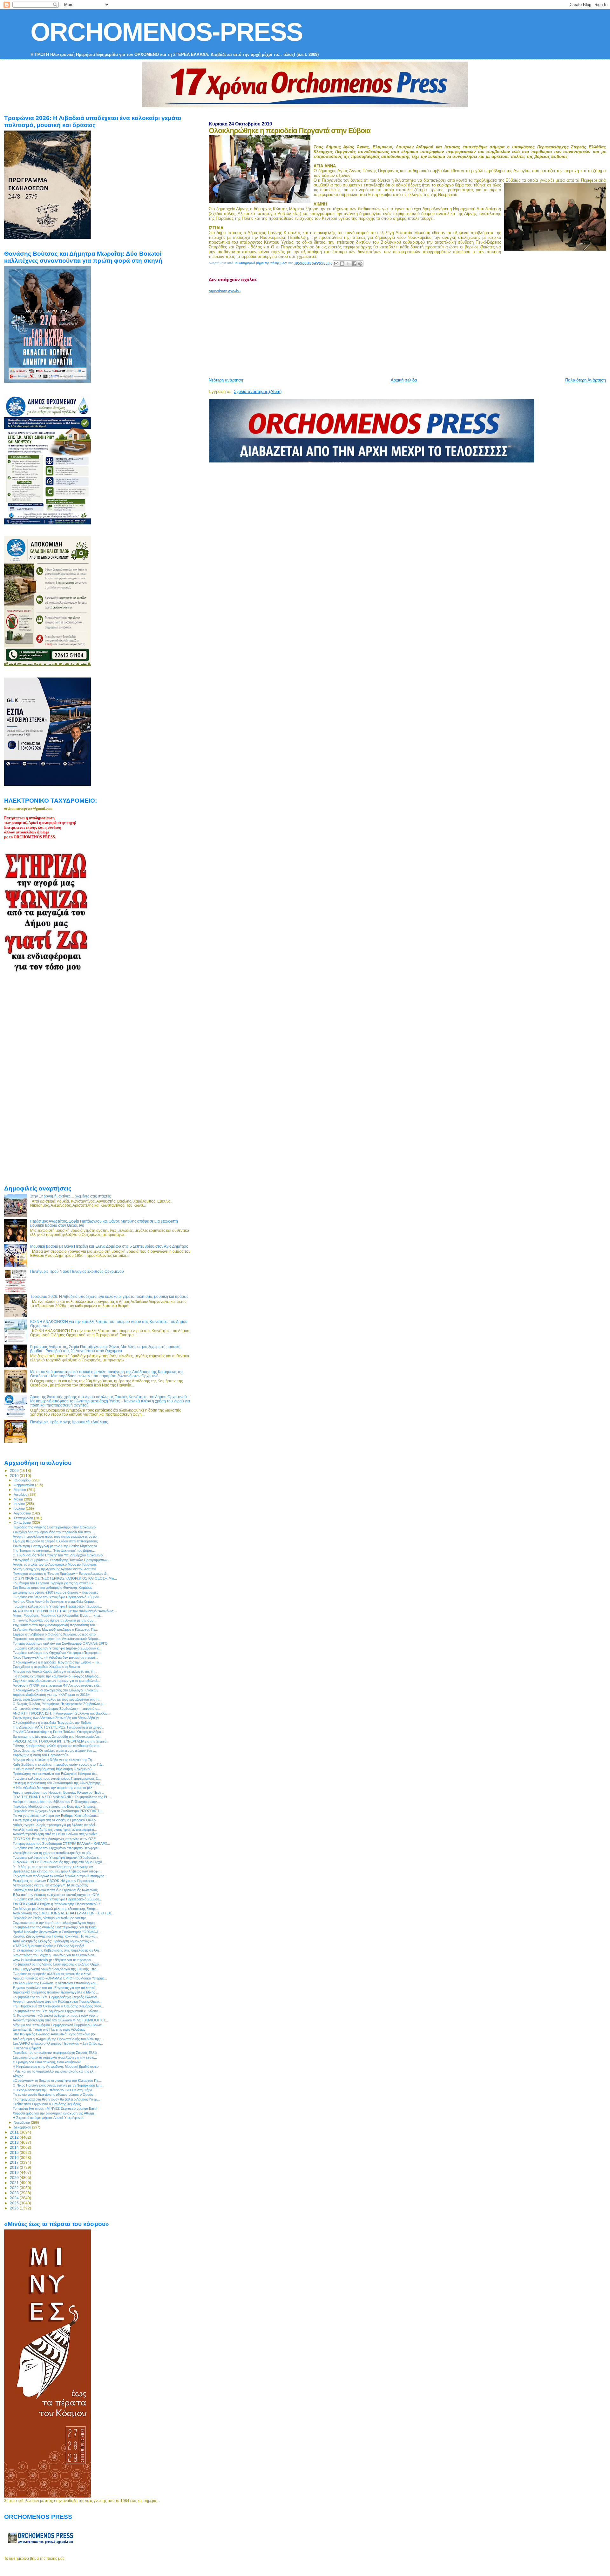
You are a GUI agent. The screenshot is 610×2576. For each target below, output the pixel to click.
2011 (15, 2132)
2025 (15, 2203)
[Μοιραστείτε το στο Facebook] (354, 264)
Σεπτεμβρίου (24, 1518)
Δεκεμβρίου (23, 2127)
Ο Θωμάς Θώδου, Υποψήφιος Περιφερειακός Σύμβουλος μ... (59, 1704)
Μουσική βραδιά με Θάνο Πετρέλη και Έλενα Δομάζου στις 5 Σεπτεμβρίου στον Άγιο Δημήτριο (109, 1246)
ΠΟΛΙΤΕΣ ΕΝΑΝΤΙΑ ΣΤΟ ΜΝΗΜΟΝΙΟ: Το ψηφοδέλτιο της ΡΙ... (61, 1797)
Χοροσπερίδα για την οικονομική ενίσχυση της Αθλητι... (55, 2113)
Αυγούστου (23, 1513)
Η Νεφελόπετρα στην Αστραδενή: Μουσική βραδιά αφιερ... (57, 2067)
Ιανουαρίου (23, 1480)
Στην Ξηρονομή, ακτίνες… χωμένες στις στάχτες (71, 1196)
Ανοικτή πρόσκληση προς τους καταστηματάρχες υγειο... (56, 1536)
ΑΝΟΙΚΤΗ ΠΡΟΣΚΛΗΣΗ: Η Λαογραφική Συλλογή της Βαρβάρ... (61, 1713)
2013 (15, 2142)
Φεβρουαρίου (24, 1485)
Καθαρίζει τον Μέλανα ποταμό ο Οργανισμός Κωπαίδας (55, 1890)
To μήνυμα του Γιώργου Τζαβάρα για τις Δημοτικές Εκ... (54, 1583)
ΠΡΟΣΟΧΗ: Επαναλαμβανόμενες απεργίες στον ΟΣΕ (54, 1839)
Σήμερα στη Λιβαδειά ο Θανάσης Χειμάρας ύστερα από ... (56, 1634)
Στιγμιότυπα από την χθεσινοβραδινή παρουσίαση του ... (56, 1625)
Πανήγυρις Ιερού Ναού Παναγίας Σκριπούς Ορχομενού (77, 1271)
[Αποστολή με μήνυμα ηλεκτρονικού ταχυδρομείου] (336, 264)
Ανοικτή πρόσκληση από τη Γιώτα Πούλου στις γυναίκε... (56, 1834)
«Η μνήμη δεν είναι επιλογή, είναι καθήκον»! (47, 2062)
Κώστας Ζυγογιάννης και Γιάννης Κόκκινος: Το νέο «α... (55, 1936)
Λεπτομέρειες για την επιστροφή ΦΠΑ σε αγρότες (50, 1885)
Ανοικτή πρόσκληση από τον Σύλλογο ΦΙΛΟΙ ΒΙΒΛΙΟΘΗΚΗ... (60, 2020)
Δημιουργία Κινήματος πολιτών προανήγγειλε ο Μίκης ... (56, 1992)
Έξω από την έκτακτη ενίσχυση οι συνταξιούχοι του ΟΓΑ (56, 1895)
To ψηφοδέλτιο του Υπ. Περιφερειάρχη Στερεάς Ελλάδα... (56, 1997)
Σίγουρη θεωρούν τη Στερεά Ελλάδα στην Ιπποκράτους (55, 1541)
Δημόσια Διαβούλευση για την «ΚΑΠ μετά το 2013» (51, 1695)
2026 (15, 2208)
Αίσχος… (20, 2076)
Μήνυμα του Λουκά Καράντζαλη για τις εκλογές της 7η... (55, 1671)
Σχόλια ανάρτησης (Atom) (258, 391)
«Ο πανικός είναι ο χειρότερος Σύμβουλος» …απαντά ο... (56, 1709)
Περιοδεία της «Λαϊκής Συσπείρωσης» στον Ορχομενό (54, 1527)
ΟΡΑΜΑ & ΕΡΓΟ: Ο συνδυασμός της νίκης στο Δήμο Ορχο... (59, 1862)
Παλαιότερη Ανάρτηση (586, 380)
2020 (15, 2178)
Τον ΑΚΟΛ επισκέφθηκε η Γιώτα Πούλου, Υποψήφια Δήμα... (58, 1732)
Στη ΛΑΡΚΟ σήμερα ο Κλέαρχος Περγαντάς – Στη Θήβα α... (58, 2043)
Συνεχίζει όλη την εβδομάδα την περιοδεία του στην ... (54, 1532)
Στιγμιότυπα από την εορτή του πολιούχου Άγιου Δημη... (55, 1923)
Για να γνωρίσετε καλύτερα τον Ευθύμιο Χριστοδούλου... (56, 1816)
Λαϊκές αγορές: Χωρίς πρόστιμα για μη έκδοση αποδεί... (55, 1825)
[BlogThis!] (342, 264)
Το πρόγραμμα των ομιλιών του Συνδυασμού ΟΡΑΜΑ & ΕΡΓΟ (60, 1643)
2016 (15, 2158)
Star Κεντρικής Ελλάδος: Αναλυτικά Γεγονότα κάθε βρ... (55, 2034)
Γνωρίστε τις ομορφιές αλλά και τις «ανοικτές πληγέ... (53, 1974)
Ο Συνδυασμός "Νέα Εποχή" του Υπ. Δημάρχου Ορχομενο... (59, 1555)
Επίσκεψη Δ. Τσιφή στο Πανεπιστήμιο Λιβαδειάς (49, 2029)
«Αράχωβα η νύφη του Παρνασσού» (41, 1755)
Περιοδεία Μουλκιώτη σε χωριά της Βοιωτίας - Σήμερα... (55, 1806)
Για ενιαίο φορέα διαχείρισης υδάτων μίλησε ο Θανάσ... (54, 2094)
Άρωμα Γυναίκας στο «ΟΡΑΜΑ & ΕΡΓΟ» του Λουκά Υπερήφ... (60, 1978)
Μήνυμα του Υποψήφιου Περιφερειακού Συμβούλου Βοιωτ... (58, 2025)
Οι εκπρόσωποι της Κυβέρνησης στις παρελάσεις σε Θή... (57, 1950)
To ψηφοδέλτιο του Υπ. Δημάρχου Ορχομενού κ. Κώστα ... (57, 2011)
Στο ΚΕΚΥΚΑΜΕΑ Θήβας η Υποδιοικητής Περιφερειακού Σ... (58, 1904)
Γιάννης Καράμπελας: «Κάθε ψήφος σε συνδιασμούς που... (58, 1746)
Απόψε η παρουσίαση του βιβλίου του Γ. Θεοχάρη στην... (56, 1802)
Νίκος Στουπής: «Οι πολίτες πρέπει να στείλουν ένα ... (54, 1750)
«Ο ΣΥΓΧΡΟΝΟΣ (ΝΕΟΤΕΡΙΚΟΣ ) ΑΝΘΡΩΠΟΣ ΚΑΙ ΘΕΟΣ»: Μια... (65, 1578)
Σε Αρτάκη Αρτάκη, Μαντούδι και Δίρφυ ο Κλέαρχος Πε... (55, 1629)
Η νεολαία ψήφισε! (27, 2048)
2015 (15, 2152)
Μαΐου (19, 1499)
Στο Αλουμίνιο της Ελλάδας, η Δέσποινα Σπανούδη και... (55, 1983)
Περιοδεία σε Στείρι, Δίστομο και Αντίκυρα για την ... (51, 1918)
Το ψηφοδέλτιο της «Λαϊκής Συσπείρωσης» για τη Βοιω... (56, 1927)
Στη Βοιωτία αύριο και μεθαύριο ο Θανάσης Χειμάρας (52, 1588)
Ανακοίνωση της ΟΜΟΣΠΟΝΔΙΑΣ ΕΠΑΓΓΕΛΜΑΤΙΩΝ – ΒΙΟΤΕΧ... (63, 1913)
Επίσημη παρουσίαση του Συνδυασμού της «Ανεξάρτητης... (58, 1783)
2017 (15, 2162)
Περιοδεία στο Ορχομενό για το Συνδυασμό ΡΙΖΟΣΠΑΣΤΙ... (58, 1811)
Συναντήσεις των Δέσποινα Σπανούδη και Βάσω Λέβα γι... (57, 1718)
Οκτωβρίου (23, 1522)
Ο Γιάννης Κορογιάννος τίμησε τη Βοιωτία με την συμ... (54, 1620)
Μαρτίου (20, 1490)
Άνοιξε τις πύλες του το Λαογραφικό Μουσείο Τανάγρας (55, 1564)
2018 (15, 2167)
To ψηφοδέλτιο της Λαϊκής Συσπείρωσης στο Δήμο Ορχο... (57, 1964)
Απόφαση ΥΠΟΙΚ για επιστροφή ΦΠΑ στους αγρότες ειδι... (57, 1685)
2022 (15, 2188)
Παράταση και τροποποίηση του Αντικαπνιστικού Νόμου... (57, 1639)
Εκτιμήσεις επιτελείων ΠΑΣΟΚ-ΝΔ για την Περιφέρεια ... (55, 1881)
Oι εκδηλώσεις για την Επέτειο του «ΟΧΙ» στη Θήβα (52, 2090)
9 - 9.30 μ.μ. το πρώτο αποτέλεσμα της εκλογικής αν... (54, 1867)
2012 (15, 2137)
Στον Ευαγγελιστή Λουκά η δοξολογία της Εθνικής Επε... (56, 1969)
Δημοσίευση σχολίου (225, 291)
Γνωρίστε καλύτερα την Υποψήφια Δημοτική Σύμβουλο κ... (57, 1858)
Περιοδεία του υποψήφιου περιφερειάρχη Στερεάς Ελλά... (56, 2053)
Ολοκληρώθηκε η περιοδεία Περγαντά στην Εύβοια (52, 1723)
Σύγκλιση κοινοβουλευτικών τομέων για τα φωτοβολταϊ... (56, 1681)
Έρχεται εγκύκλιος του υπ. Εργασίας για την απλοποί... (55, 1988)
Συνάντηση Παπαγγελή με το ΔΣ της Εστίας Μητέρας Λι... (56, 1546)
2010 (15, 1476)
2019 (15, 2172)
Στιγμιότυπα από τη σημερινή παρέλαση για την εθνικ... (55, 2057)
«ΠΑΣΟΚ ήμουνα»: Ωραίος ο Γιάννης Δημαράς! (48, 1946)
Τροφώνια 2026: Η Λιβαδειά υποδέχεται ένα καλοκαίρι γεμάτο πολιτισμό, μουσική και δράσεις (109, 1296)
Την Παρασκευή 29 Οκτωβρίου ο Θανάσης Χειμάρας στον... (58, 2006)
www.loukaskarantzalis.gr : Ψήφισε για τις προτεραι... (53, 1960)
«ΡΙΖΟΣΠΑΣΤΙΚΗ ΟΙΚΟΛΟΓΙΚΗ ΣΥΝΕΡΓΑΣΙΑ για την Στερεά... (61, 1741)
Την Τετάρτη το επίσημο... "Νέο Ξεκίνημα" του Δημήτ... (54, 1550)
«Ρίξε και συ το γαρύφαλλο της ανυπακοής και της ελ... (54, 2071)
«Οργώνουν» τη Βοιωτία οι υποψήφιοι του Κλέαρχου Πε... (57, 2080)
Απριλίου (21, 1494)
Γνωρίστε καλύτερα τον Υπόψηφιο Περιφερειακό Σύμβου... (57, 1899)
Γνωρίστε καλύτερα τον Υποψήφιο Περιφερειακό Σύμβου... (57, 1597)
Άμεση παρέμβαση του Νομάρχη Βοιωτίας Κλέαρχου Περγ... (58, 1792)
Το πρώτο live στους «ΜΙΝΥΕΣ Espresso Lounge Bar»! (55, 2108)
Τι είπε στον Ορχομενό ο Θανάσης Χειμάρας (47, 2104)
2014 (15, 2147)
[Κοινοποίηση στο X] (348, 264)
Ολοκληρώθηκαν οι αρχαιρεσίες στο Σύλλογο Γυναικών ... (58, 1690)
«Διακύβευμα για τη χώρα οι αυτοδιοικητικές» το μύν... (54, 1853)
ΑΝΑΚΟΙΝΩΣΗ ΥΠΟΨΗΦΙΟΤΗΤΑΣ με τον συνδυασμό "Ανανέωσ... (64, 1611)
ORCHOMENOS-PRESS (166, 32)
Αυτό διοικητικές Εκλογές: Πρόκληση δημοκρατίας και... (55, 1941)
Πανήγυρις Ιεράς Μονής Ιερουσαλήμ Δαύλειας (69, 1422)
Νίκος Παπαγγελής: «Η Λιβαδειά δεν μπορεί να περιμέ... (55, 1657)
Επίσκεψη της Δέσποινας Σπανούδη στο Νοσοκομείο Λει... (57, 1736)
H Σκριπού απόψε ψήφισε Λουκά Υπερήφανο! (48, 2118)
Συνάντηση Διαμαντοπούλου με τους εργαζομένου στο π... (57, 1699)
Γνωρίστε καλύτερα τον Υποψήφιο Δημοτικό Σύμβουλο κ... (57, 1648)
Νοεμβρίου (22, 2122)
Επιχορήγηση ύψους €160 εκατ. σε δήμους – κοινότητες (55, 1592)
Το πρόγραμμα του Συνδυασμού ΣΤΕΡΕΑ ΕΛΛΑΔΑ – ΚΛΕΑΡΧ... (61, 1844)
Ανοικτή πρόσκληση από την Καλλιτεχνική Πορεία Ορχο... (57, 2001)
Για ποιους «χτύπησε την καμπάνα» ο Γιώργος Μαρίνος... (57, 1676)
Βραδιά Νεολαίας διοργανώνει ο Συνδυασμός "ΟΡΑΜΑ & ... (58, 1932)
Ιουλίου (20, 1508)
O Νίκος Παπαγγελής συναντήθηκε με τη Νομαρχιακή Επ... (58, 2085)
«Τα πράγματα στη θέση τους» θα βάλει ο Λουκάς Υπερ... (56, 2099)
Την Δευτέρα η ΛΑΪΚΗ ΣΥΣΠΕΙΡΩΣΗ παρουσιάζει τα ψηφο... (58, 1727)
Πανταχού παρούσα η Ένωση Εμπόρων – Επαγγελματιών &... (61, 1574)
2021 (15, 2183)
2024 (15, 2198)
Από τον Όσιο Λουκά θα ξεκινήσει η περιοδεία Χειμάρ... (55, 1602)
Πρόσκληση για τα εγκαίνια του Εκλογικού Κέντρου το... (55, 1774)
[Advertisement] (363, 333)
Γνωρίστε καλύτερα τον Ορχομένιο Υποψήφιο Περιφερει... (57, 1653)
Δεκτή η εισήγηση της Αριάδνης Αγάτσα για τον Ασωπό (54, 1569)
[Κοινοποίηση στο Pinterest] (360, 264)
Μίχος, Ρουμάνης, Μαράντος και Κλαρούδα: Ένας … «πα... (58, 1615)
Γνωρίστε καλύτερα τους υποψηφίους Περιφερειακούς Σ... (57, 1778)
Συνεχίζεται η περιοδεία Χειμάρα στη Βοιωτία (46, 1667)
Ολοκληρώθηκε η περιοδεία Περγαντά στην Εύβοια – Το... (57, 1662)
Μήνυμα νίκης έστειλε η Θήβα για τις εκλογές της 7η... (54, 1760)
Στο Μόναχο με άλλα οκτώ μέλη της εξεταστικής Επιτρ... (55, 1909)
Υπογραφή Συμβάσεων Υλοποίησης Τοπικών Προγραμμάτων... (62, 1560)
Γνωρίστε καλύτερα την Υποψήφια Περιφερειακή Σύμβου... (57, 1606)
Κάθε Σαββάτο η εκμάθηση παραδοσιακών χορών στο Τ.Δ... (59, 1764)
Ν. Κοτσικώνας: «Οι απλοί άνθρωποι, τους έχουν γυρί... (55, 2015)
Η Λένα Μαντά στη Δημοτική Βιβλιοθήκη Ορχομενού (52, 1769)
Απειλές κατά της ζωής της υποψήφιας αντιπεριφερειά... (55, 1830)
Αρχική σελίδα (404, 380)
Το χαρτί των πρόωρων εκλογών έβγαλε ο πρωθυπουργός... (60, 1876)
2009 (15, 1470)
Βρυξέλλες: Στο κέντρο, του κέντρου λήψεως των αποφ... (57, 1871)
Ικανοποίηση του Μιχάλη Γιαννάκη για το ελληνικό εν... (55, 1955)
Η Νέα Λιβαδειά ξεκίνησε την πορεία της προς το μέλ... (54, 1788)
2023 (15, 2193)
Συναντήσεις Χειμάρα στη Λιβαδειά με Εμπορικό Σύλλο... (56, 1820)
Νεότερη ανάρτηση (226, 380)
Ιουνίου (20, 1504)
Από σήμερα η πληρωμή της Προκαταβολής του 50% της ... (58, 2039)
